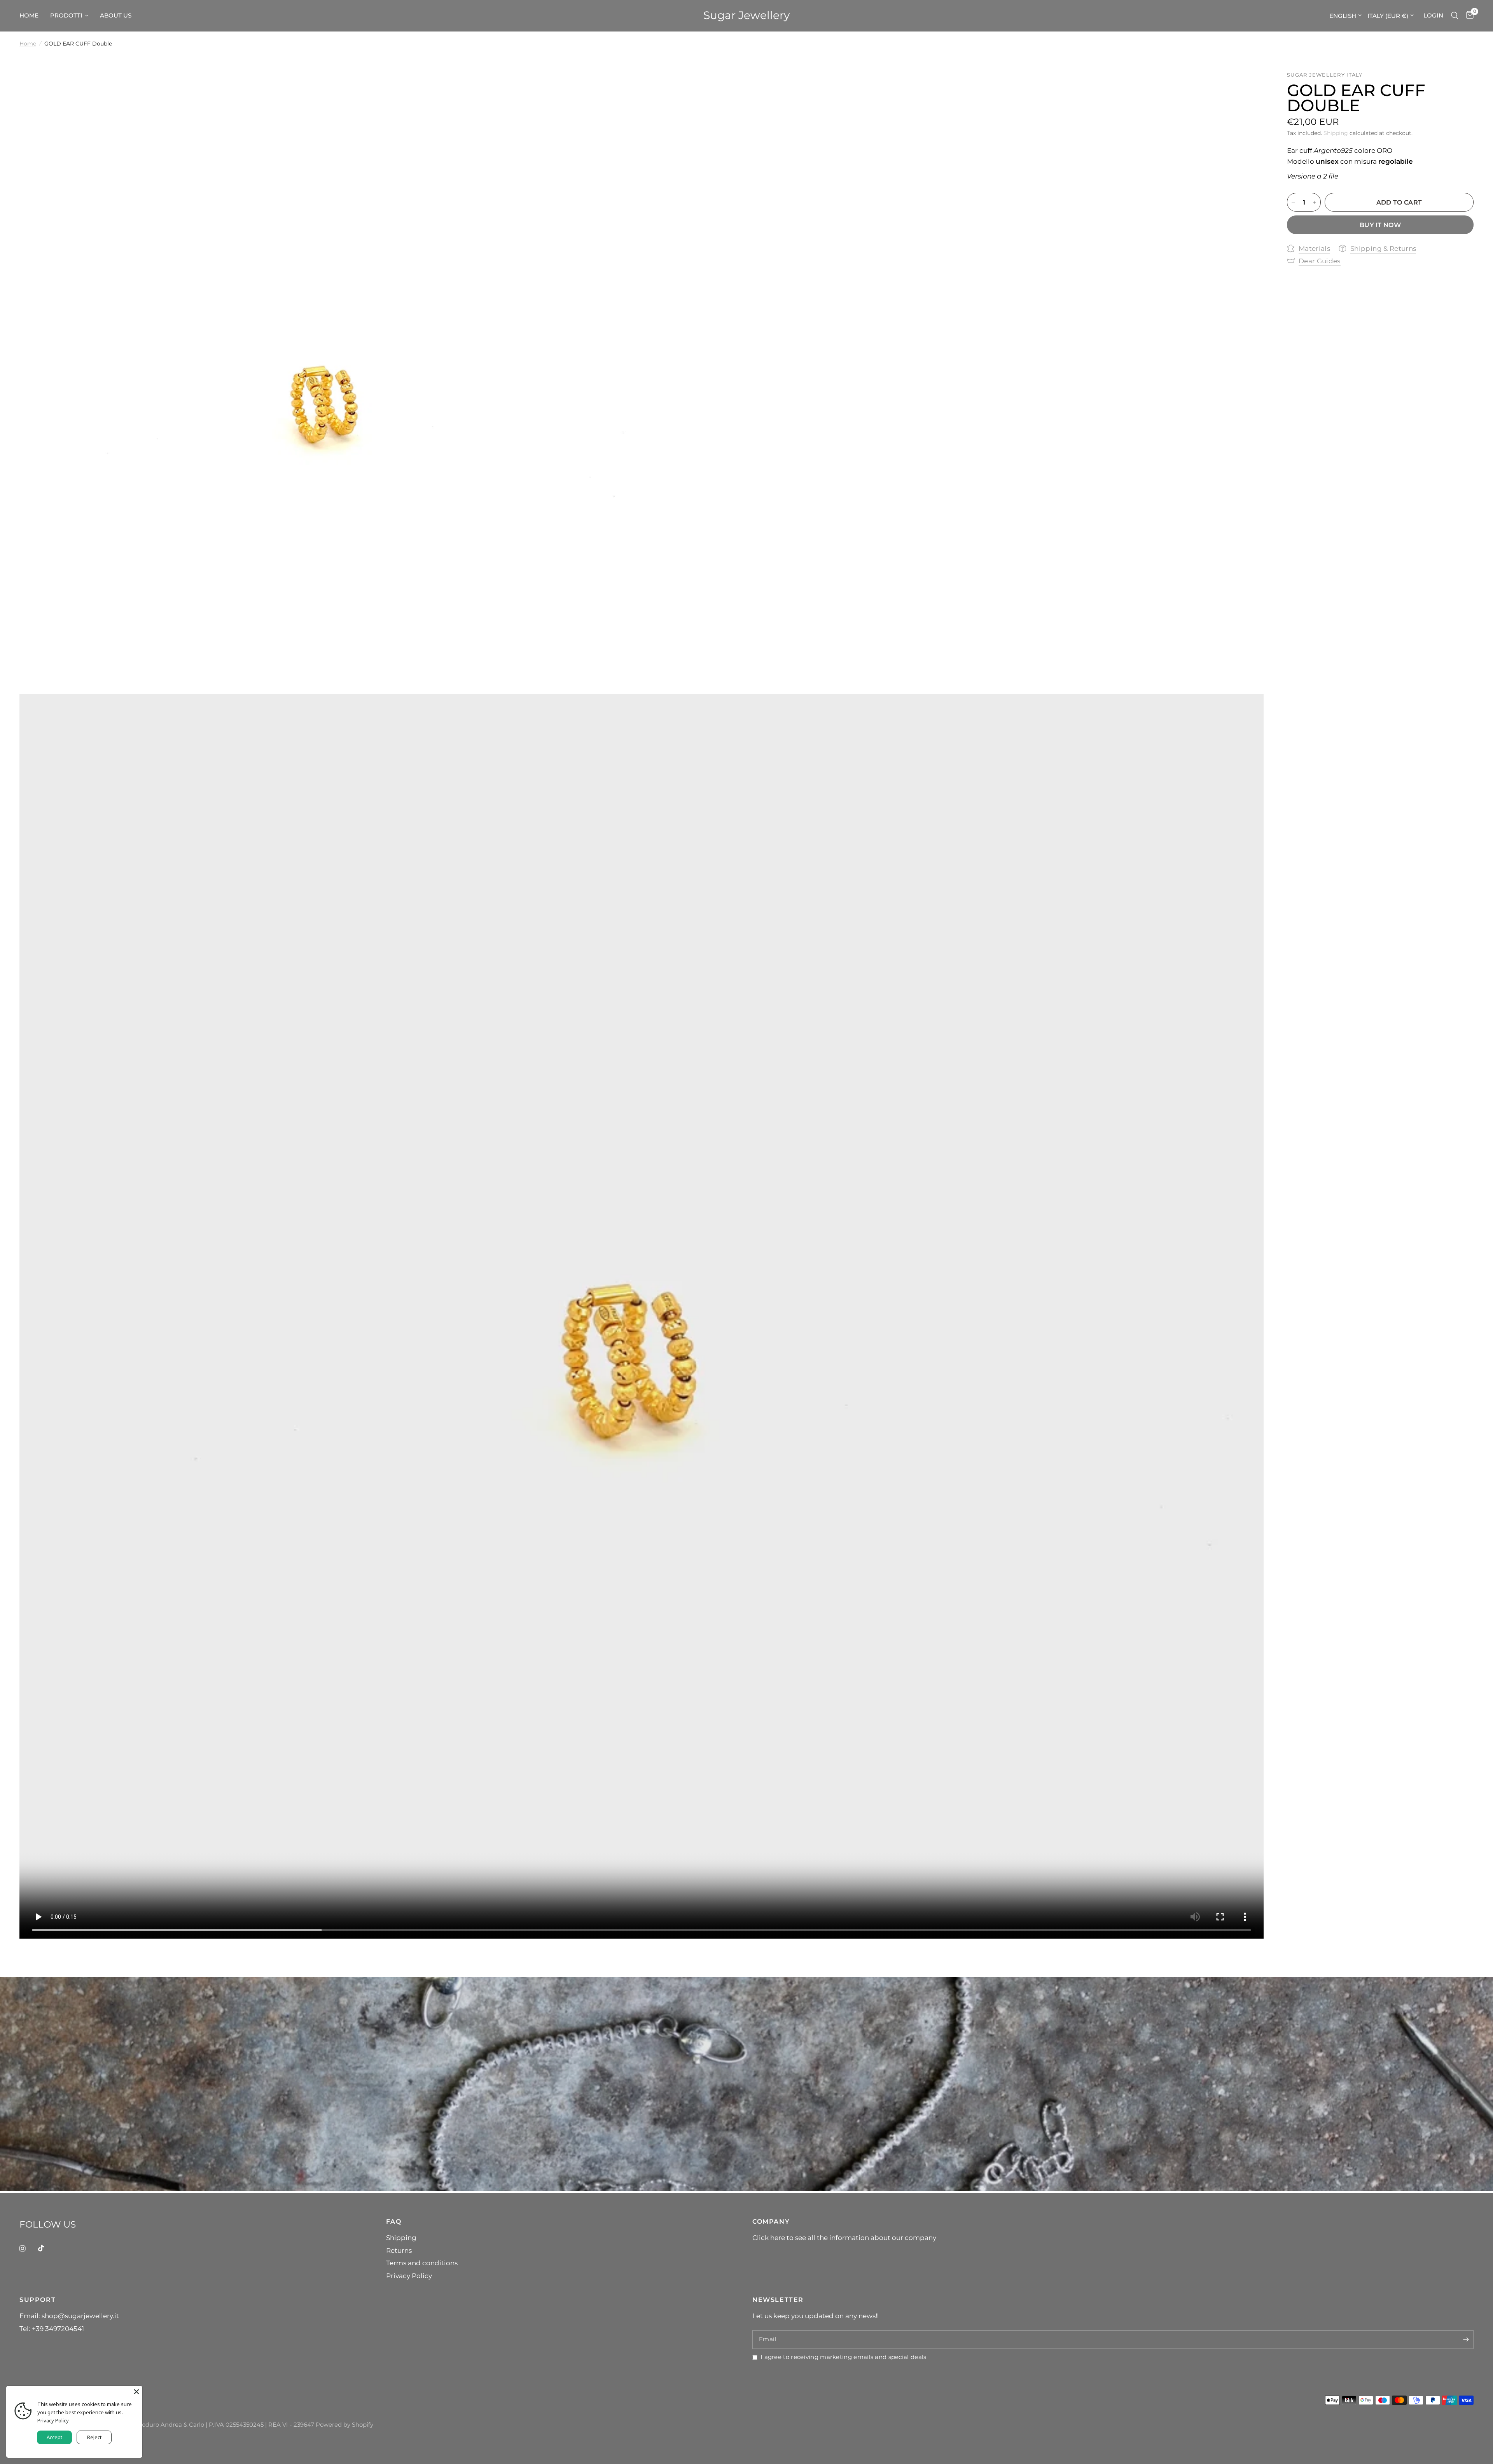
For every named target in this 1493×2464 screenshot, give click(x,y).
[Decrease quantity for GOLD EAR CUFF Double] (1293, 202)
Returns (399, 2250)
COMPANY (771, 2221)
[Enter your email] (1466, 2340)
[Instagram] (28, 2249)
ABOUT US (116, 15)
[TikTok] (47, 2248)
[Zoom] (625, 87)
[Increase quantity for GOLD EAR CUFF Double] (1315, 202)
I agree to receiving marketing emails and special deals (843, 2357)
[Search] (1455, 16)
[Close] (136, 2392)
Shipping (1336, 133)
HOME (29, 15)
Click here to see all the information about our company (844, 2237)
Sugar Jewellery (746, 16)
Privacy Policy (409, 2276)
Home (28, 44)
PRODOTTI (66, 15)
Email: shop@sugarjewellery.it (69, 2316)
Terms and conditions (422, 2263)
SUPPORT (38, 2299)
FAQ (394, 2221)
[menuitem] (32, 16)
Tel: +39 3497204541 (52, 2328)
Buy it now (1380, 225)
